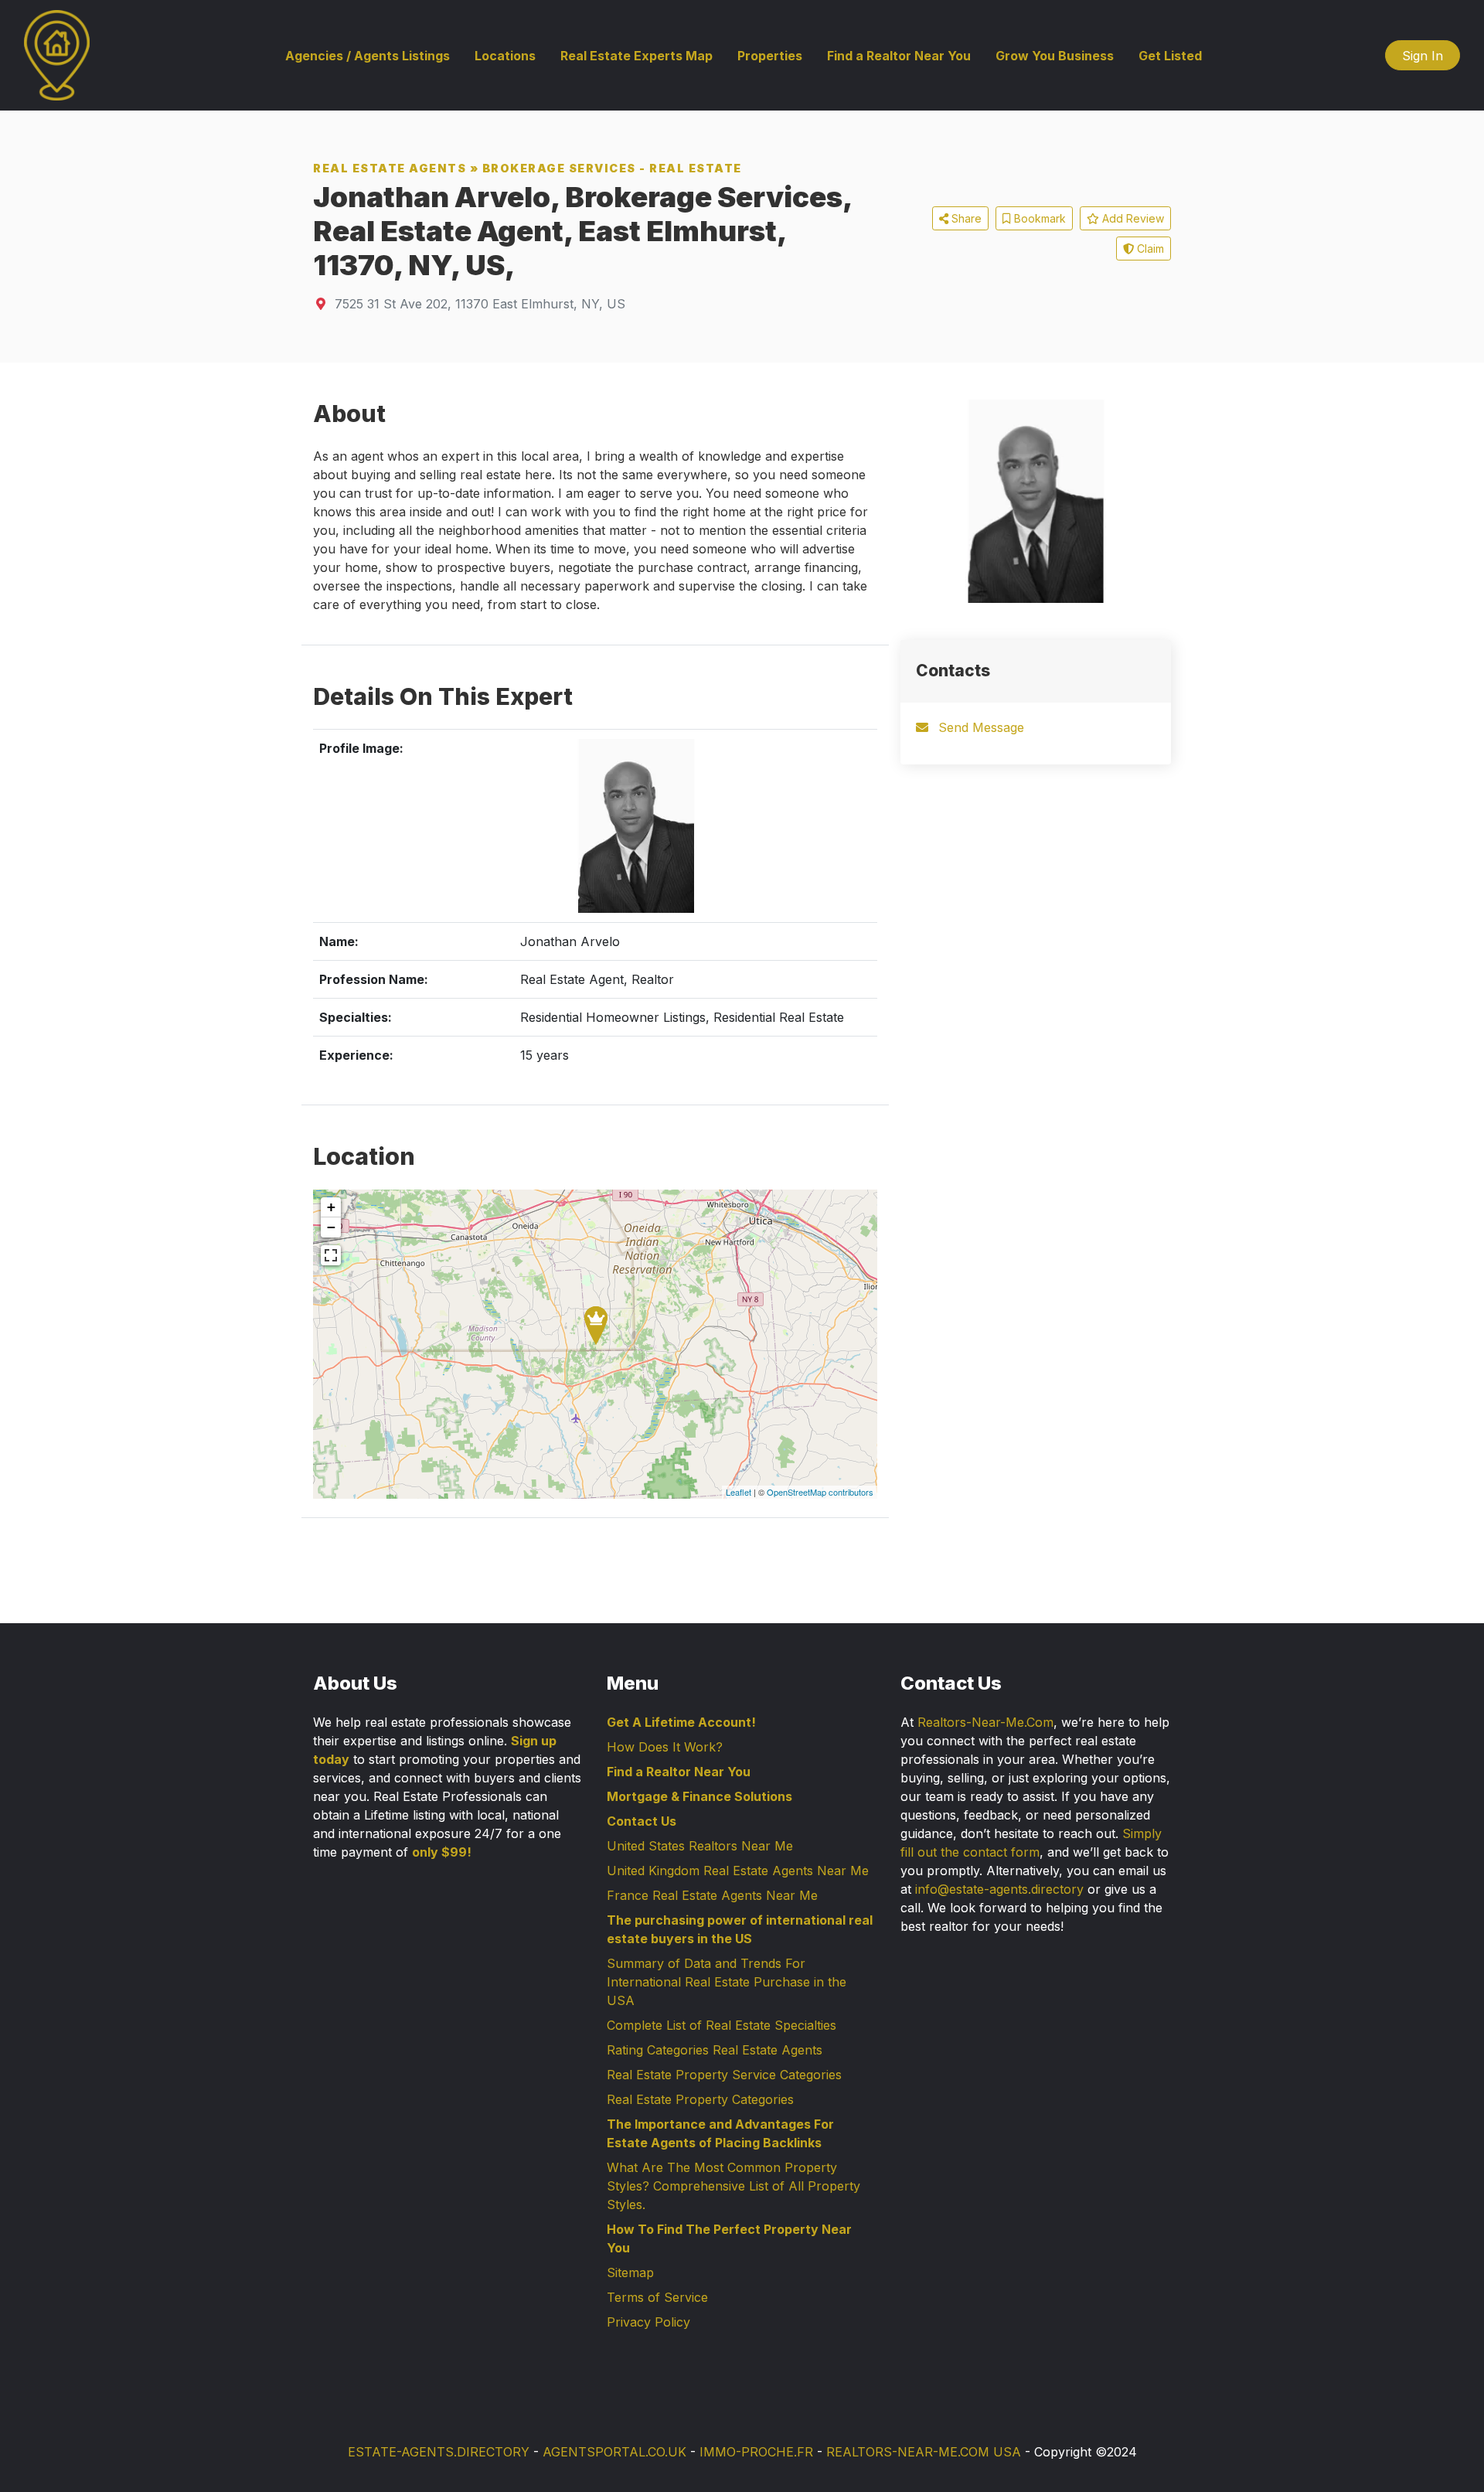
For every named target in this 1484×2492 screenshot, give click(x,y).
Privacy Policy (648, 2322)
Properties (770, 56)
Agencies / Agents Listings (368, 56)
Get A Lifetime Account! (681, 1722)
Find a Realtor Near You (899, 56)
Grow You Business (1055, 56)
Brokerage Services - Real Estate (612, 168)
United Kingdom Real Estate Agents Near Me (738, 1871)
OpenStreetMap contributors (820, 1492)
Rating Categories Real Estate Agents (715, 2050)
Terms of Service (657, 2297)
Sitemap (630, 2272)
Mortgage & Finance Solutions (699, 1796)
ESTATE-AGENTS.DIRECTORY (439, 2452)
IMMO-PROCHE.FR (756, 2452)
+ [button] (331, 1207)
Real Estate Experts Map (636, 56)
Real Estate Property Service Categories (724, 2075)
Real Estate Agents (390, 168)
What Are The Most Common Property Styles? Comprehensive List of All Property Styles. (733, 2186)
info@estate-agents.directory (999, 1889)
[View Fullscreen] (331, 1255)
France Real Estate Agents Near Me (712, 1895)
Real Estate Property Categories (700, 2099)
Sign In (1423, 56)
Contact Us (642, 1821)
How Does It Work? (665, 1747)
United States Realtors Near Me (700, 1846)
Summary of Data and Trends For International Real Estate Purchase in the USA (727, 1982)
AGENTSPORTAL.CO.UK (614, 2452)
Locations (505, 56)
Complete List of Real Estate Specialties (722, 2025)
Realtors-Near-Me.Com (985, 1722)
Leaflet (739, 1492)
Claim (1149, 249)
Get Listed (1170, 56)
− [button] (331, 1227)
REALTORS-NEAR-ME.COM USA (924, 2452)
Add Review (1132, 218)
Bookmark (1038, 218)
